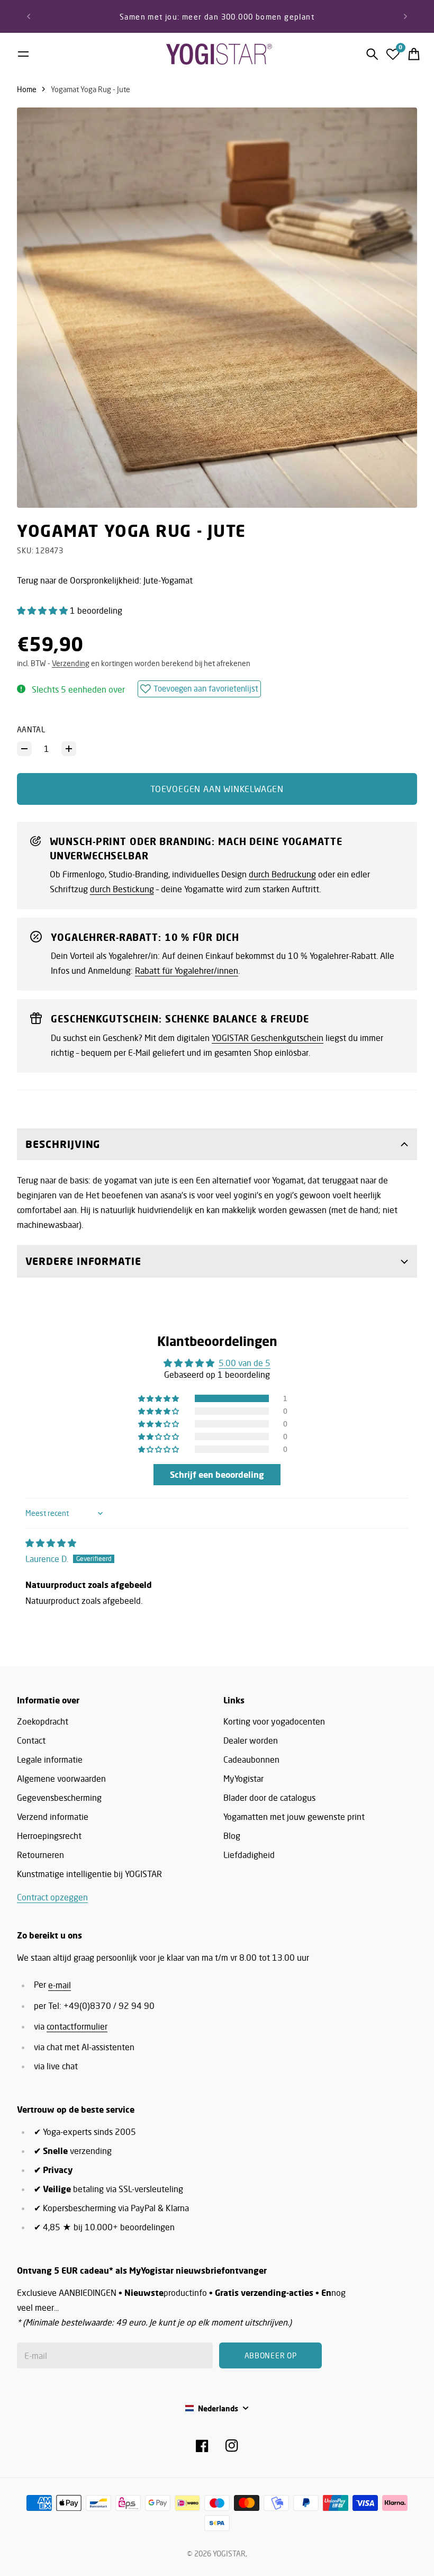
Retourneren (40, 1855)
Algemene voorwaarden (61, 1779)
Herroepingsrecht (49, 1836)
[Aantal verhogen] (69, 749)
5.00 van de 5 (245, 1363)
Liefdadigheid (249, 1855)
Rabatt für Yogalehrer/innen (187, 971)
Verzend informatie (53, 1817)
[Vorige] (29, 16)
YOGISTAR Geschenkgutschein (268, 1038)
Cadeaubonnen (251, 1760)
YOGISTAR (229, 2553)
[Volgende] (405, 16)
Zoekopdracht (43, 1721)
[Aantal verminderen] (24, 749)
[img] (51, 1543)
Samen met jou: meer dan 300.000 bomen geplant (217, 17)
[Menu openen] (23, 54)
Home (27, 89)
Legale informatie (50, 1760)
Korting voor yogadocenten (274, 1721)
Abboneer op (271, 2355)
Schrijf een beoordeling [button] (217, 1475)
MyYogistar (243, 1779)
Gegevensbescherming (59, 1798)
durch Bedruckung (282, 874)
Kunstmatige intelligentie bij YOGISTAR (89, 1874)
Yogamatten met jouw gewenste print (294, 1817)
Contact (31, 1740)
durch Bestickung (122, 889)
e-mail (60, 1985)
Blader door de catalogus (269, 1798)
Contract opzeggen (52, 1897)
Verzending (71, 663)
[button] (43, 611)
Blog (232, 1836)
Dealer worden (251, 1740)
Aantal (31, 729)
